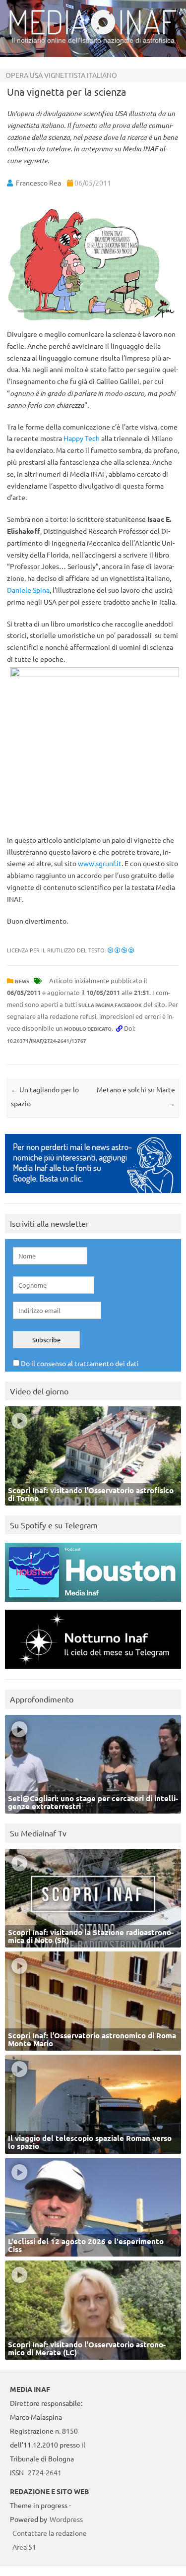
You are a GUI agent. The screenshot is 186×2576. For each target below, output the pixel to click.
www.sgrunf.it (100, 863)
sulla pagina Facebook (110, 1005)
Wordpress (66, 2519)
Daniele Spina (28, 590)
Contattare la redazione (50, 2533)
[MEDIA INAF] (93, 33)
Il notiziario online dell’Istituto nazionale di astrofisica (93, 40)
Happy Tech (82, 438)
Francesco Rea (38, 183)
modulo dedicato (88, 1029)
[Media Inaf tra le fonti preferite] (93, 1195)
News (22, 981)
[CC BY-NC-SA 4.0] (121, 950)
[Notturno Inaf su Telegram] (93, 1671)
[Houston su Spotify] (93, 1604)
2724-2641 (45, 2472)
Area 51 (24, 2547)
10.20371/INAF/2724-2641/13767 (47, 1040)
